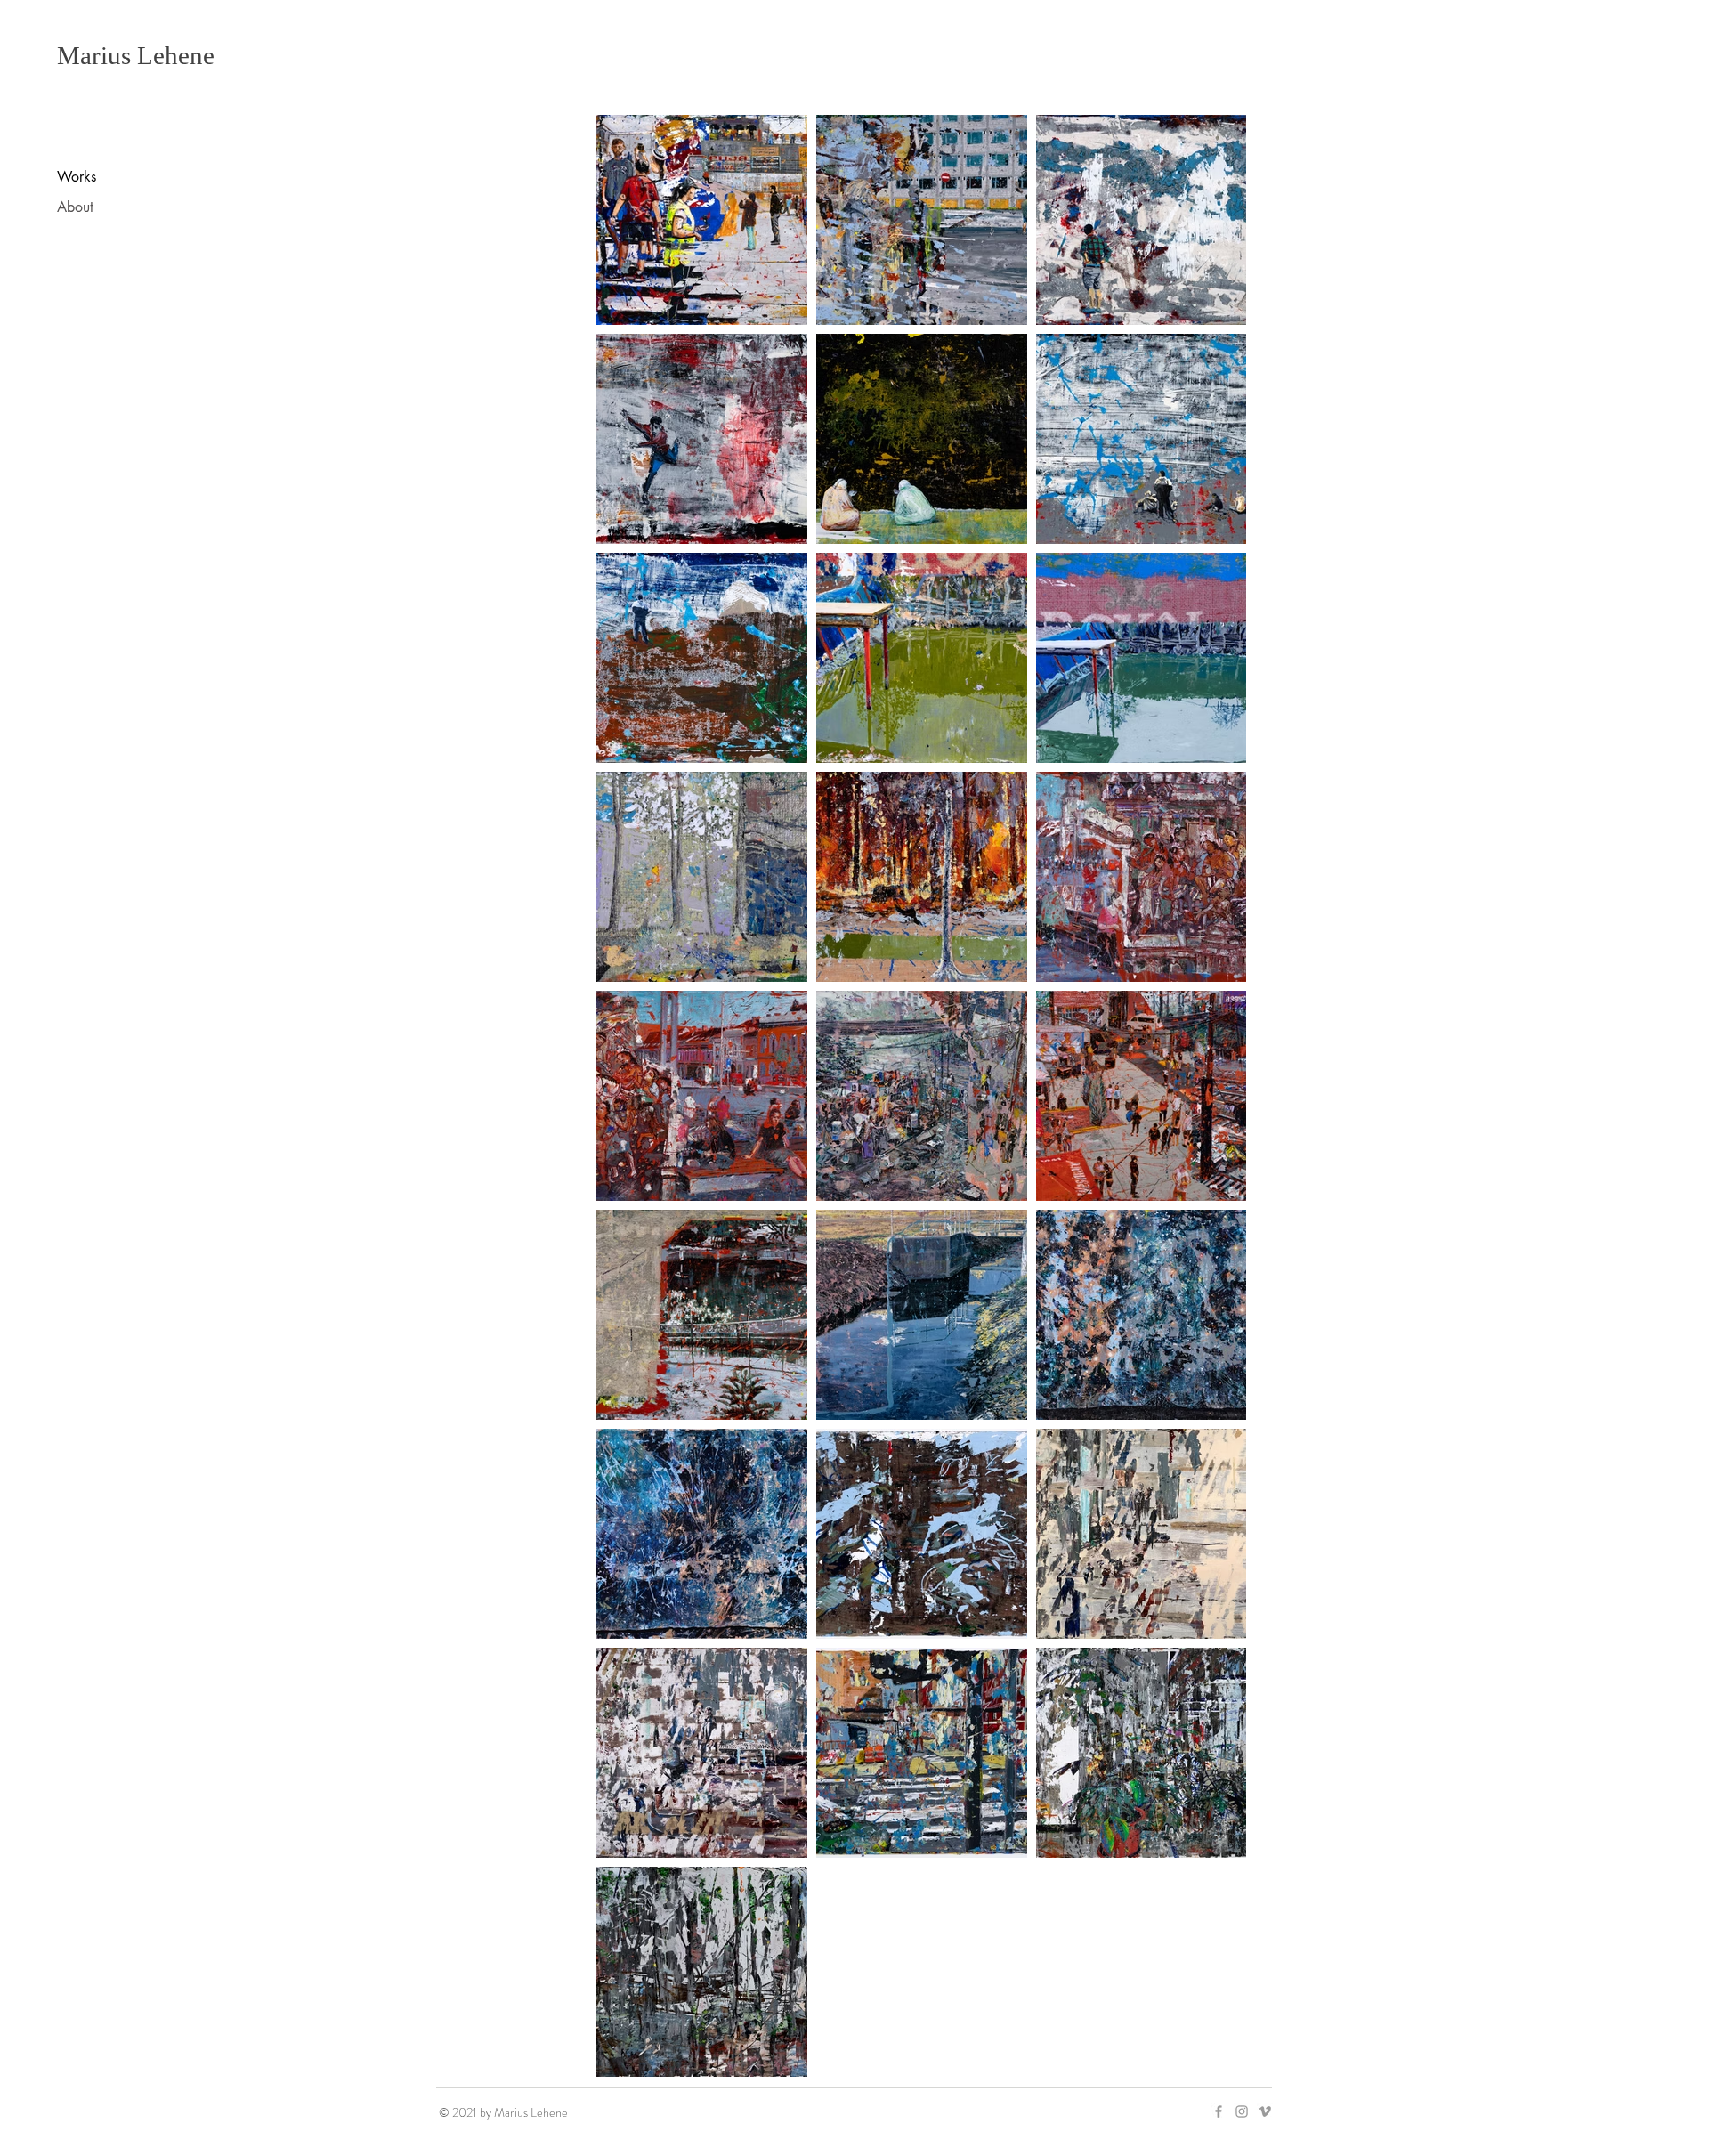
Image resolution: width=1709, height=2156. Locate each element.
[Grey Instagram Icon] (1242, 2111)
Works (77, 177)
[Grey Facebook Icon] (1219, 2111)
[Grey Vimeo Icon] (1265, 2111)
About (75, 207)
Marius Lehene (136, 55)
